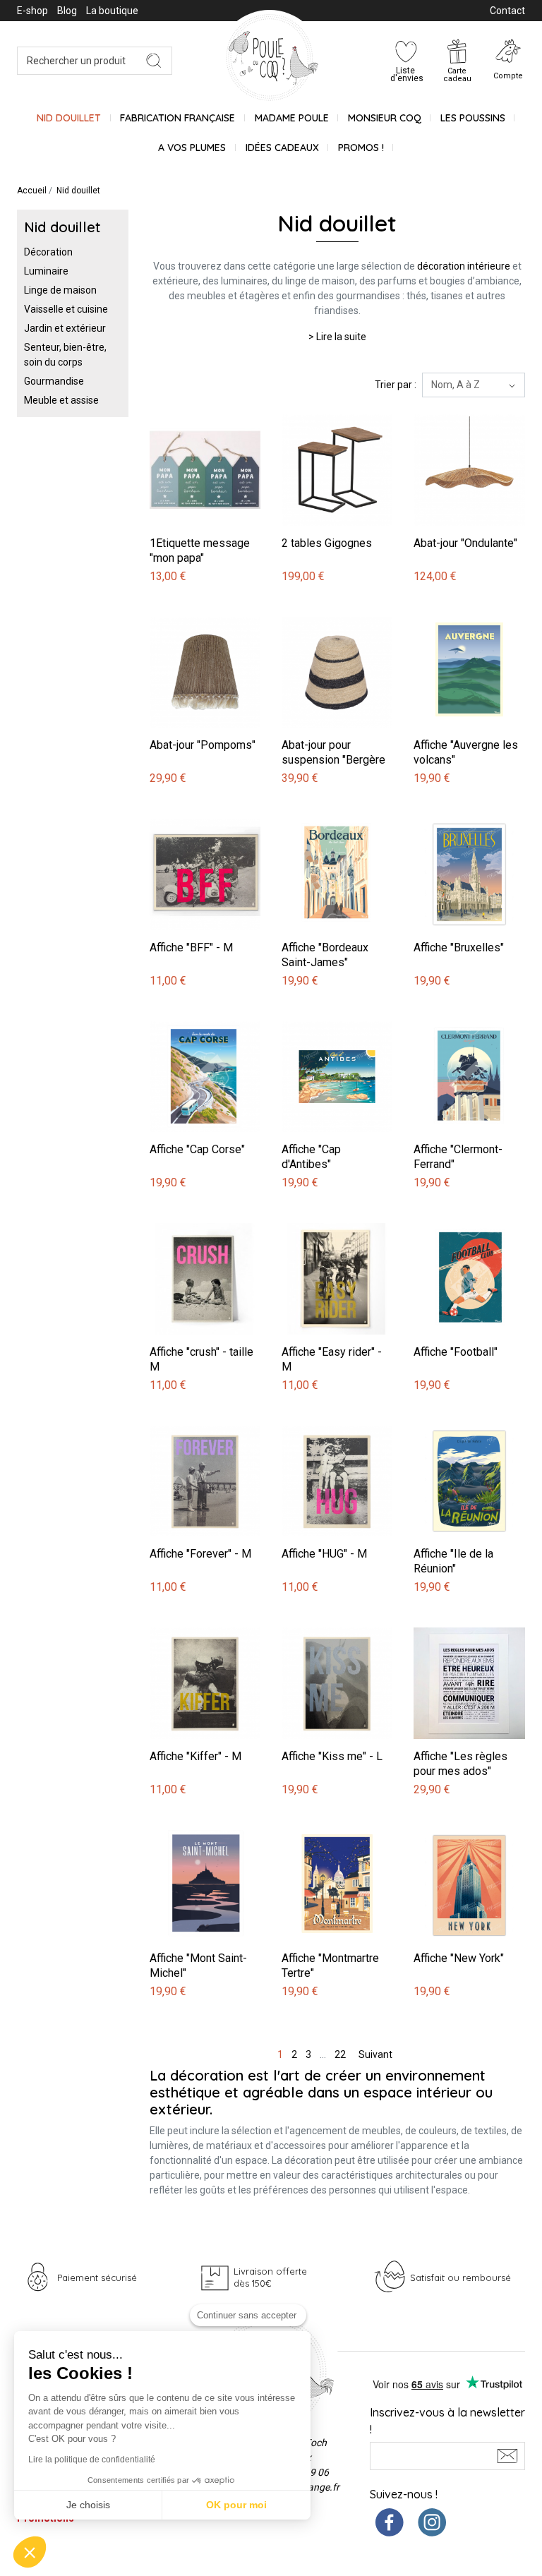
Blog (67, 11)
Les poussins (473, 118)
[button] (30, 2552)
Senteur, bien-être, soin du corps (65, 355)
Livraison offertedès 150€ (270, 2277)
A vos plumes (192, 148)
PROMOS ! (361, 148)
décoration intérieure (464, 266)
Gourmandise (54, 381)
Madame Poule (292, 118)
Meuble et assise (61, 400)
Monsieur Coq (385, 118)
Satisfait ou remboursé (460, 2277)
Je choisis (88, 2505)
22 (340, 2054)
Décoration (48, 252)
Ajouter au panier (190, 407)
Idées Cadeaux (282, 148)
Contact (507, 11)
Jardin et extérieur (65, 328)
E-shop (32, 11)
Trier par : (396, 385)
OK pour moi (236, 2505)
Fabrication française (177, 118)
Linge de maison (60, 290)
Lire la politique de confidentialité (92, 2460)
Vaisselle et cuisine (66, 309)
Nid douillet (69, 118)
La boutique (112, 11)
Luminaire (46, 271)
